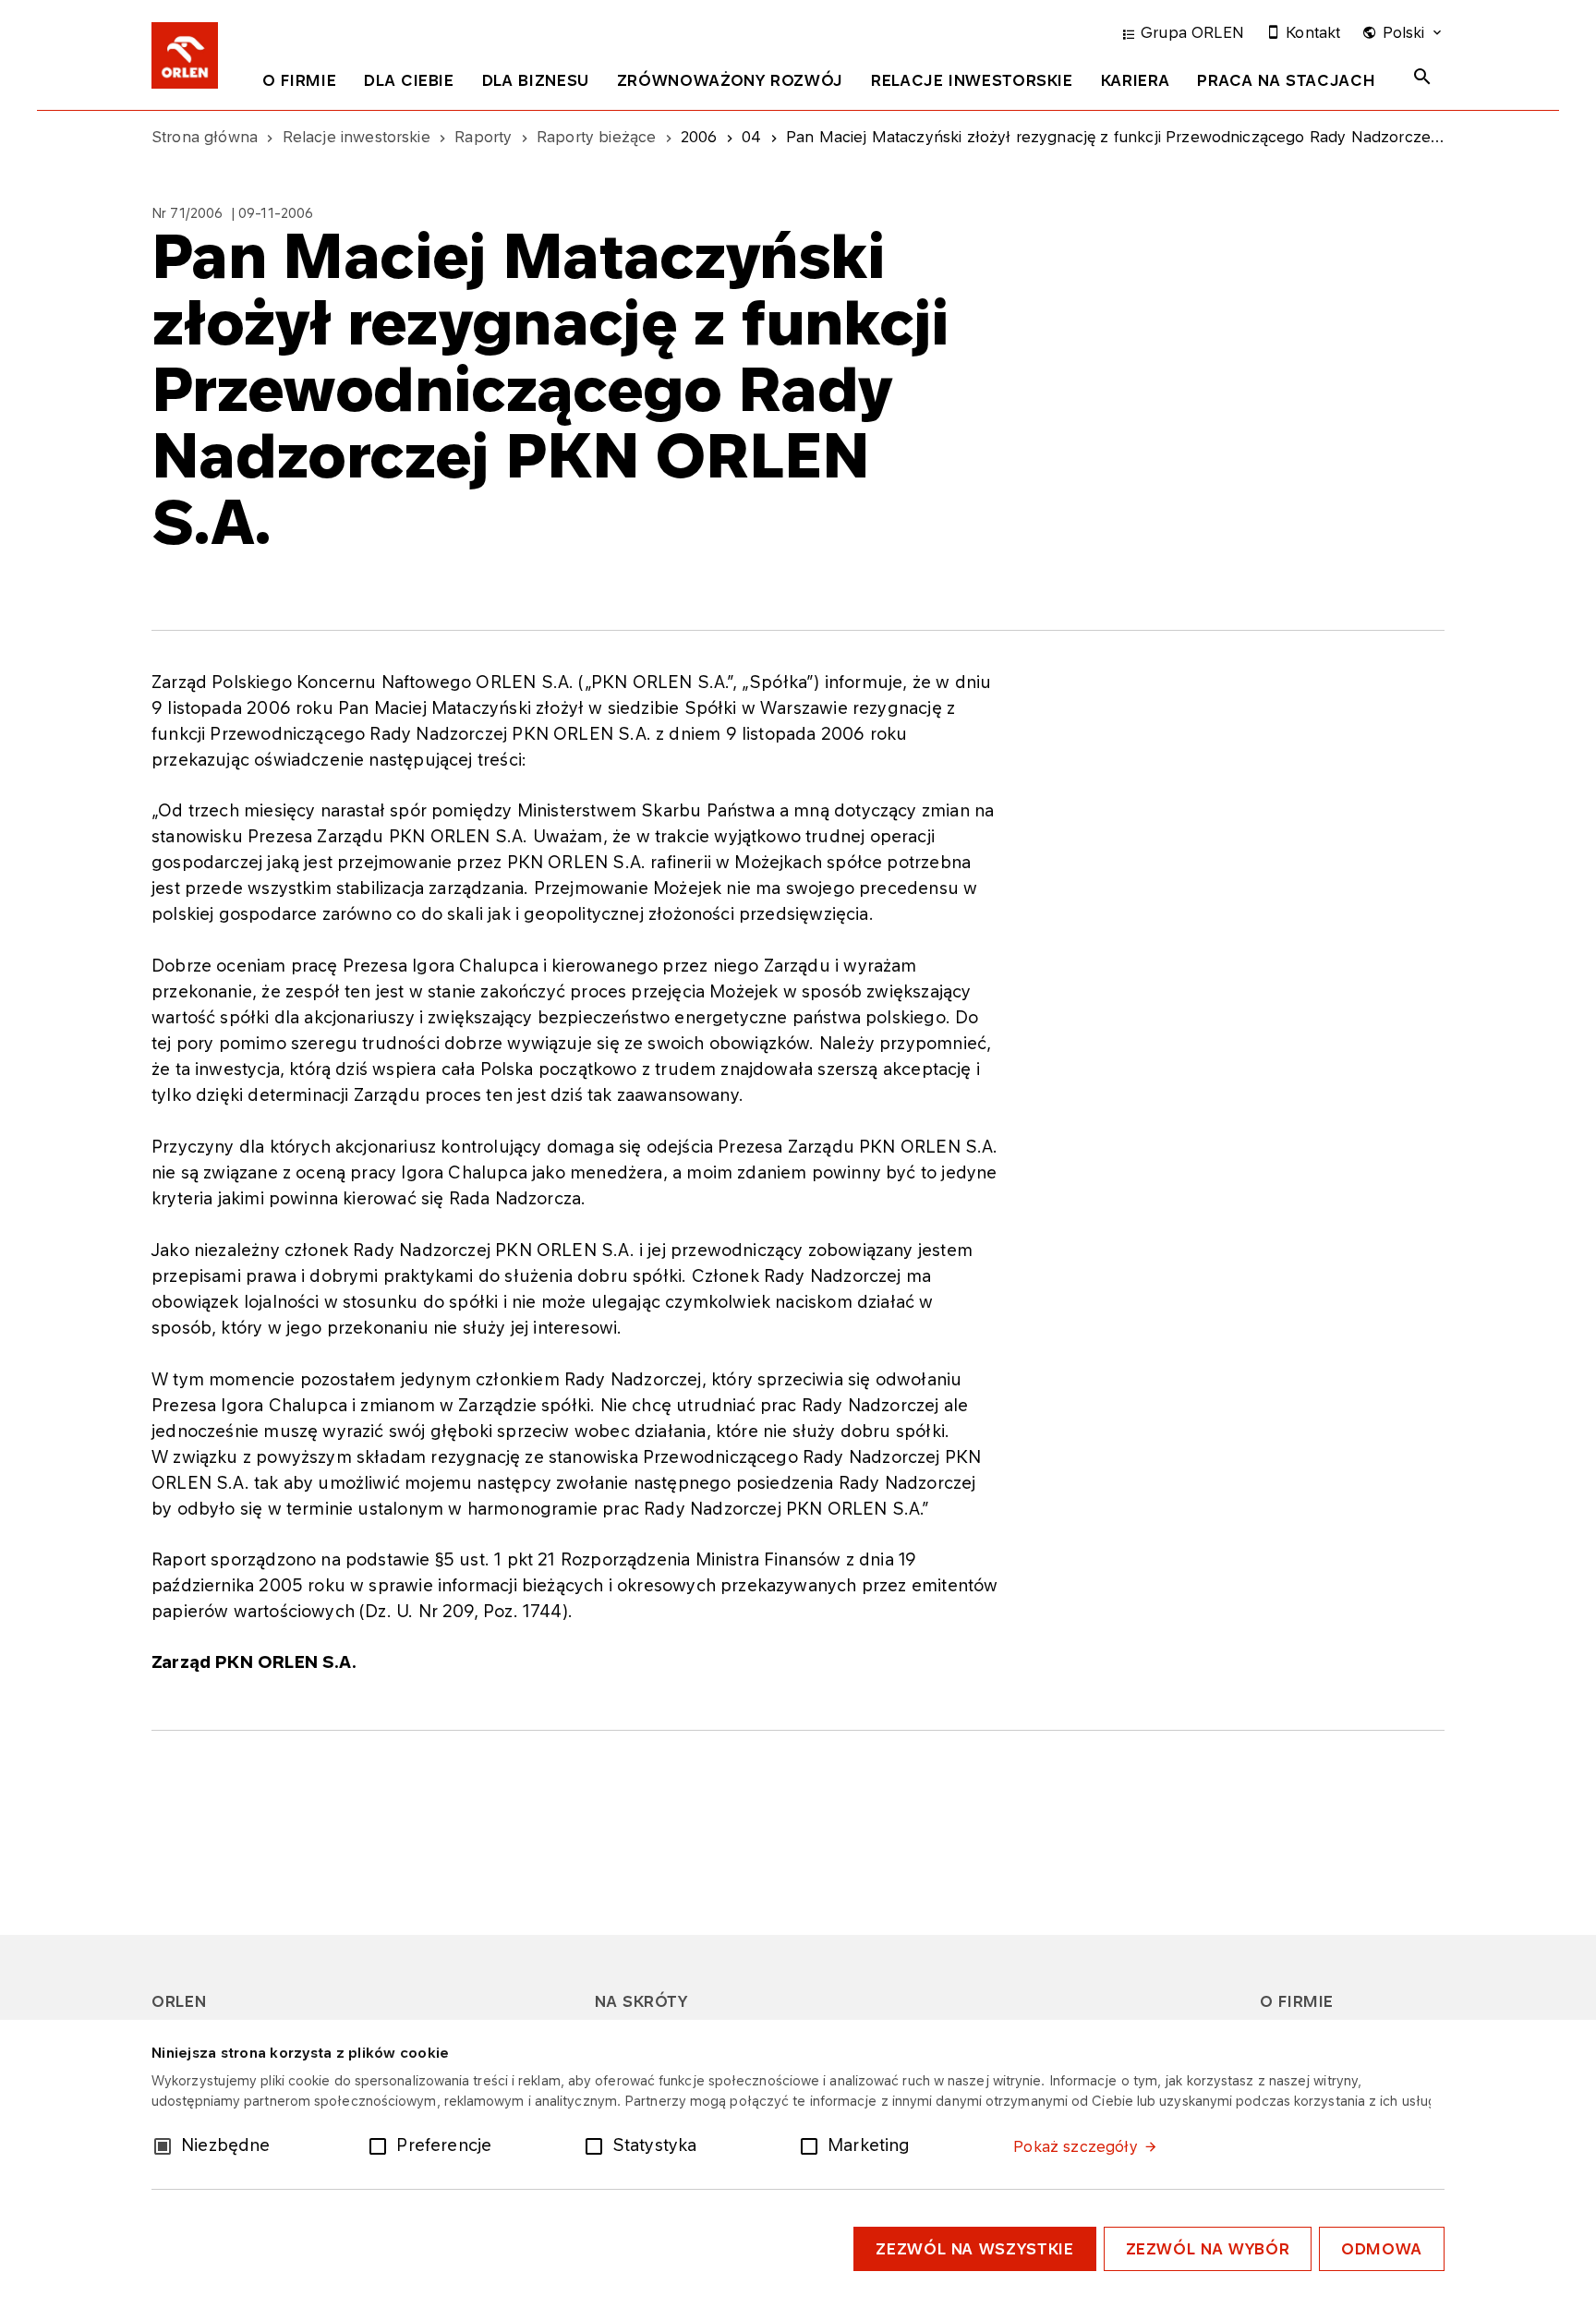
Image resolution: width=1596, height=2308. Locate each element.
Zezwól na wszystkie (974, 2249)
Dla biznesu (536, 80)
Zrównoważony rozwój (730, 80)
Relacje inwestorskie (972, 80)
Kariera (1135, 80)
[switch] (381, 2145)
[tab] (299, 84)
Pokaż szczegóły (1075, 2146)
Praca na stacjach (1286, 80)
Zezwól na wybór (1208, 2249)
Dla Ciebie (409, 80)
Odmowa (1382, 2249)
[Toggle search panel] (1422, 77)
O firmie (299, 80)
